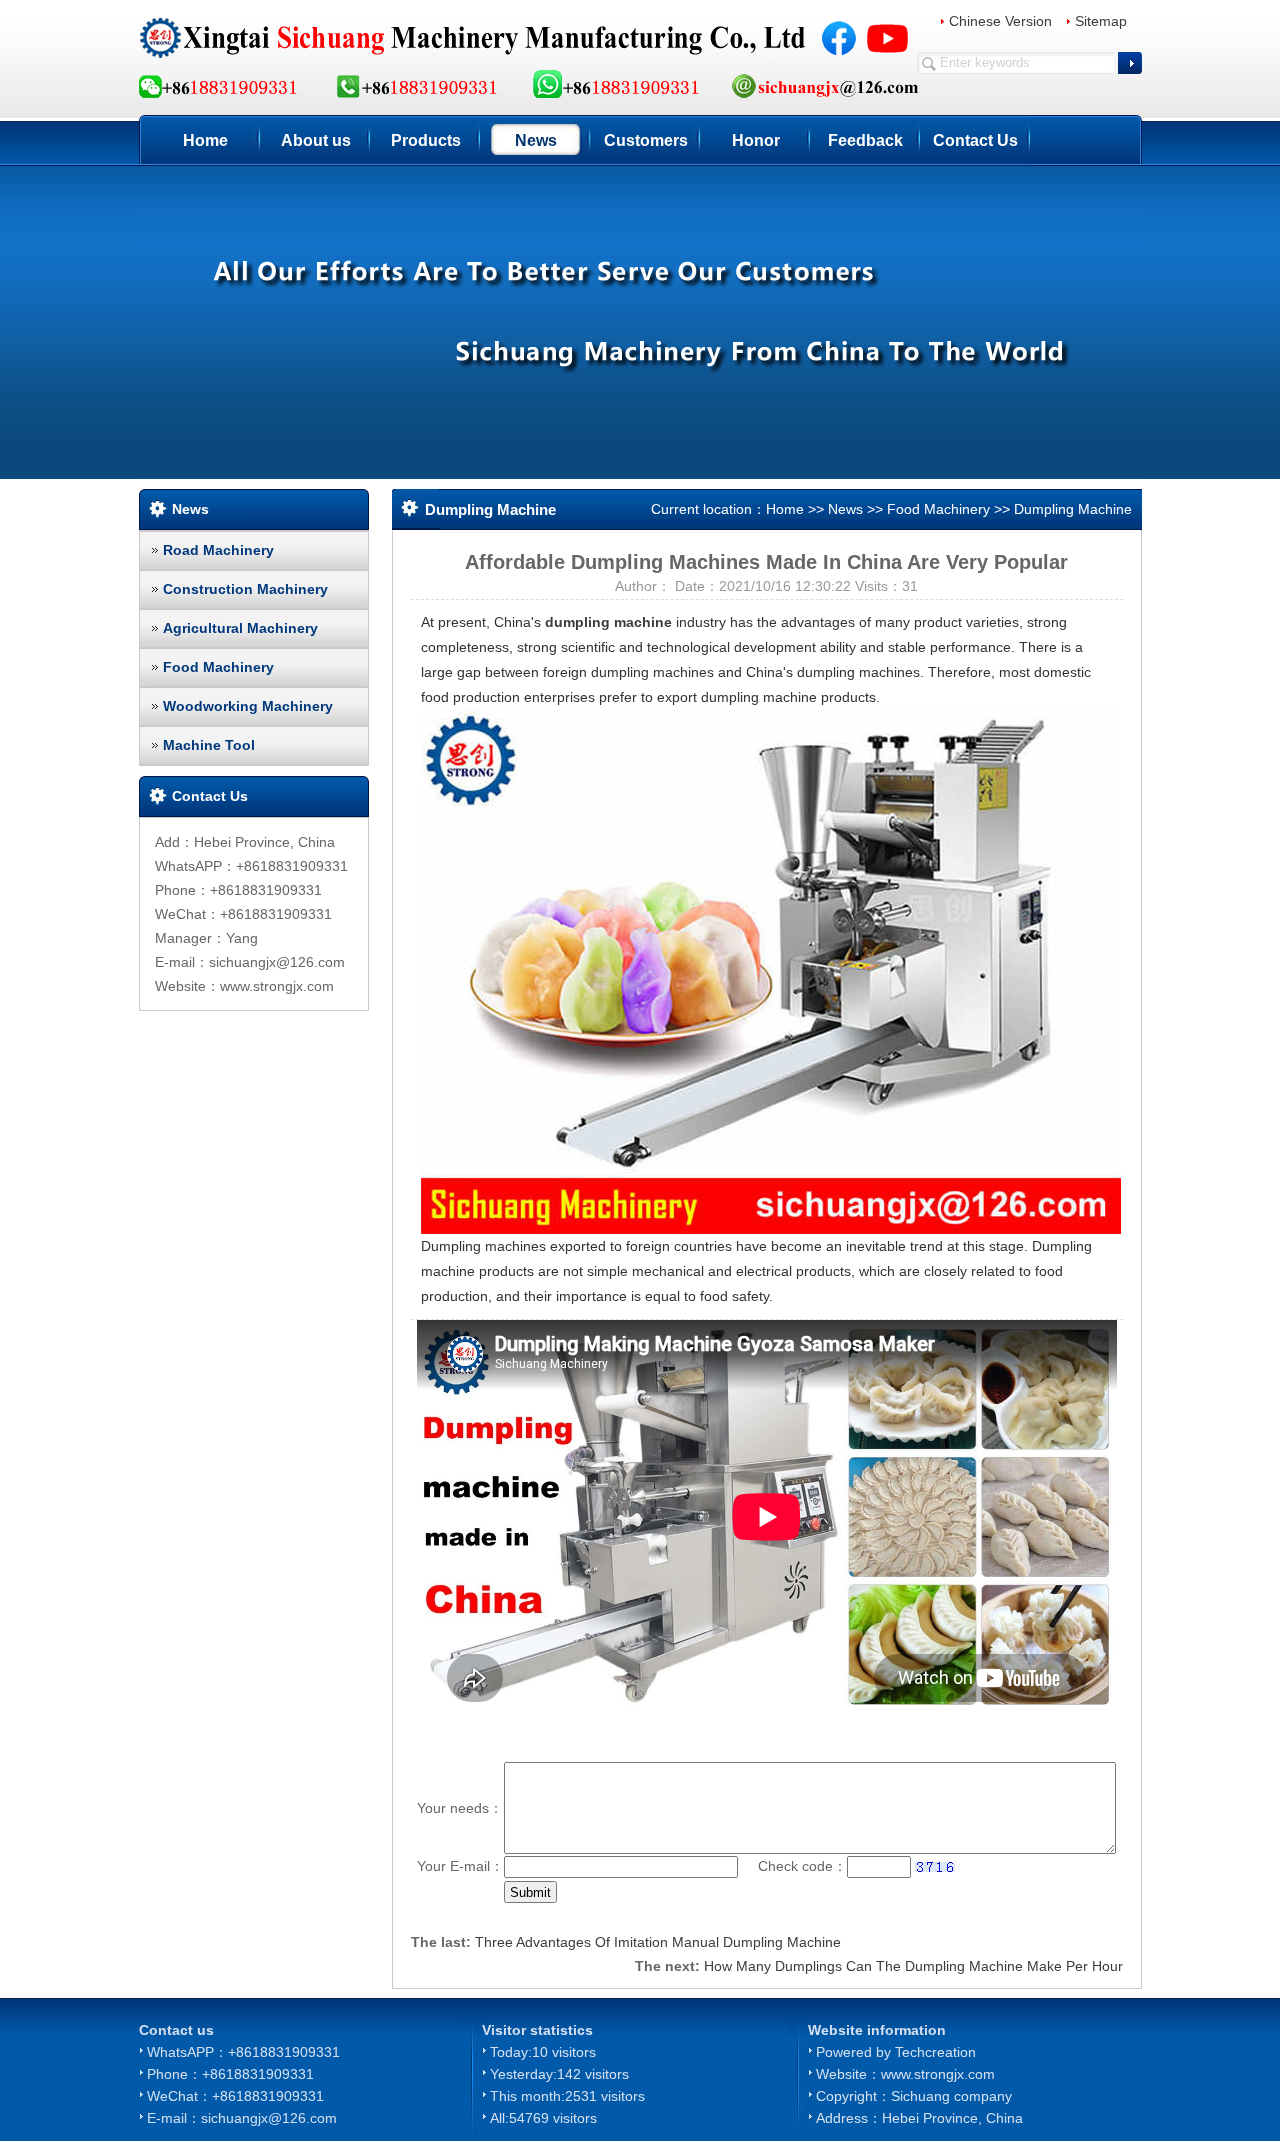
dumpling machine (608, 622)
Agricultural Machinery (240, 628)
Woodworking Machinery (248, 706)
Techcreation (935, 2052)
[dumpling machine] (771, 971)
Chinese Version (1000, 21)
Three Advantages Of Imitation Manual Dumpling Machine (658, 1942)
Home (205, 140)
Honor (756, 140)
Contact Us (975, 140)
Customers (646, 140)
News (536, 140)
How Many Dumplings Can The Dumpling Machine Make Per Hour (913, 1966)
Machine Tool (209, 745)
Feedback (865, 140)
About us (316, 140)
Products (426, 140)
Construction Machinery (245, 589)
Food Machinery (218, 667)
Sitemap (1101, 21)
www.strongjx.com (938, 2074)
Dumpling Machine (1073, 509)
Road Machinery (218, 550)
